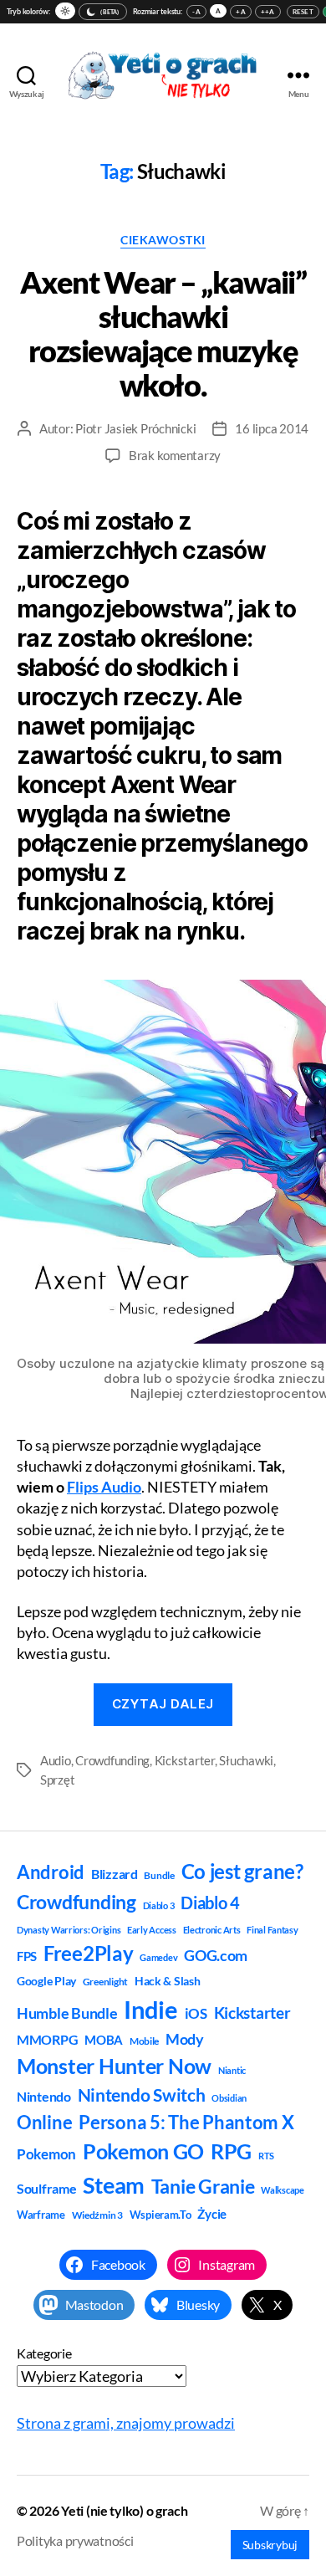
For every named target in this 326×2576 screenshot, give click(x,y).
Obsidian (229, 2098)
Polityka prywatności (75, 2540)
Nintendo (44, 2096)
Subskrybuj (270, 2545)
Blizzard (115, 1874)
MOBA (104, 2040)
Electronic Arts (212, 1930)
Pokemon (46, 2154)
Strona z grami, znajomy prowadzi (126, 2423)
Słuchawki (246, 1760)
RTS (266, 2156)
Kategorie (44, 2353)
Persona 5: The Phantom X (186, 2122)
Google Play (46, 1981)
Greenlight (105, 1982)
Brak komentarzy (175, 455)
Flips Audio (104, 1487)
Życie (212, 2214)
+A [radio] (241, 12)
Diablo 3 (159, 1905)
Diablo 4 (210, 1903)
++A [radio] (268, 12)
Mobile (144, 2041)
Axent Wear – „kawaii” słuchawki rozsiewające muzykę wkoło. (163, 333)
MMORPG (47, 2039)
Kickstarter (185, 1760)
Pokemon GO (143, 2151)
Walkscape (283, 2190)
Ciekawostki (163, 240)
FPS (27, 1956)
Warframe (41, 2215)
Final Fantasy (273, 1930)
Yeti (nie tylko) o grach (125, 2510)
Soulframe (47, 2188)
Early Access (152, 1930)
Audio (56, 1760)
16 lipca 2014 (272, 428)
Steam (114, 2185)
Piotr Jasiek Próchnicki (135, 428)
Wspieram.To (160, 2215)
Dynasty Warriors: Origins (69, 1930)
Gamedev (158, 1957)
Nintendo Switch (142, 2095)
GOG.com (216, 1955)
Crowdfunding (112, 1760)
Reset (303, 12)
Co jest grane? (242, 1871)
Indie (151, 2009)
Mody (185, 2039)
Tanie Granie (203, 2186)
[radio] (65, 11)
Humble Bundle (67, 2013)
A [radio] (218, 11)
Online (44, 2122)
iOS (196, 2013)
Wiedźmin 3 (97, 2215)
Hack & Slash (168, 1981)
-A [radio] (196, 12)
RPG (231, 2151)
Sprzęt (57, 1780)
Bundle (159, 1875)
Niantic (232, 2070)
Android (51, 1872)
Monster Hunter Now (114, 2066)
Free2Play (89, 1954)
